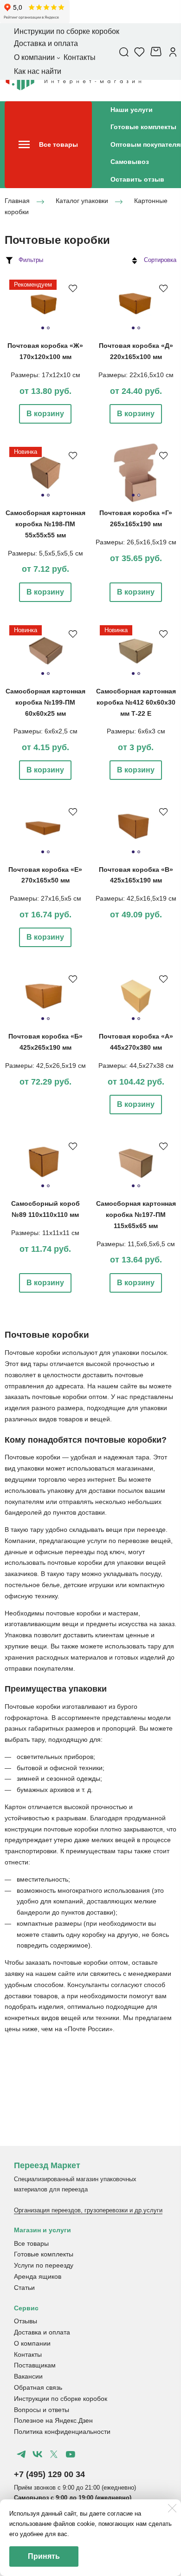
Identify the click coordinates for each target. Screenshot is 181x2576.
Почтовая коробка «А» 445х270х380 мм (136, 1042)
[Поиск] (124, 52)
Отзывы (26, 2321)
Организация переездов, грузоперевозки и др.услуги (88, 2210)
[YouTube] (70, 2454)
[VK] (38, 2454)
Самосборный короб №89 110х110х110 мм (45, 1209)
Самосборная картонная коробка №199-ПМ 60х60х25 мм (45, 702)
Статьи (24, 2288)
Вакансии (28, 2376)
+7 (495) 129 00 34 (49, 2474)
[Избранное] (139, 52)
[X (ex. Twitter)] (54, 2454)
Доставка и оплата (42, 2332)
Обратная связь (38, 2387)
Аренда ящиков (38, 2276)
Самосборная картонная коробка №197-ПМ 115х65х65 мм (136, 1215)
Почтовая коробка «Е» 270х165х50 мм (45, 875)
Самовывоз (130, 162)
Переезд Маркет (47, 2165)
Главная (17, 201)
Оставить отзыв (137, 179)
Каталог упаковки (82, 201)
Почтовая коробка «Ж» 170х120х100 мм (45, 351)
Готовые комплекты (143, 127)
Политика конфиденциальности (62, 2432)
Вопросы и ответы (42, 2410)
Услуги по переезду (44, 2265)
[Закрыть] (172, 2508)
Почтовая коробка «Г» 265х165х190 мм (136, 518)
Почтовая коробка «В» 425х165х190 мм (136, 875)
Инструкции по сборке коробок (61, 2399)
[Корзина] (157, 52)
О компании (32, 2343)
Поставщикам (35, 2365)
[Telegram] (21, 2454)
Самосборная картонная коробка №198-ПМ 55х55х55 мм (45, 524)
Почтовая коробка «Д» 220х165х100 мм (136, 351)
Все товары (31, 2243)
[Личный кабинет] (173, 52)
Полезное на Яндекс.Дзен (53, 2420)
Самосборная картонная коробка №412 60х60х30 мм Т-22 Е (136, 702)
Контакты (28, 2354)
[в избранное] (73, 288)
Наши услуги (132, 110)
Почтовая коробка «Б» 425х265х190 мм (45, 1042)
